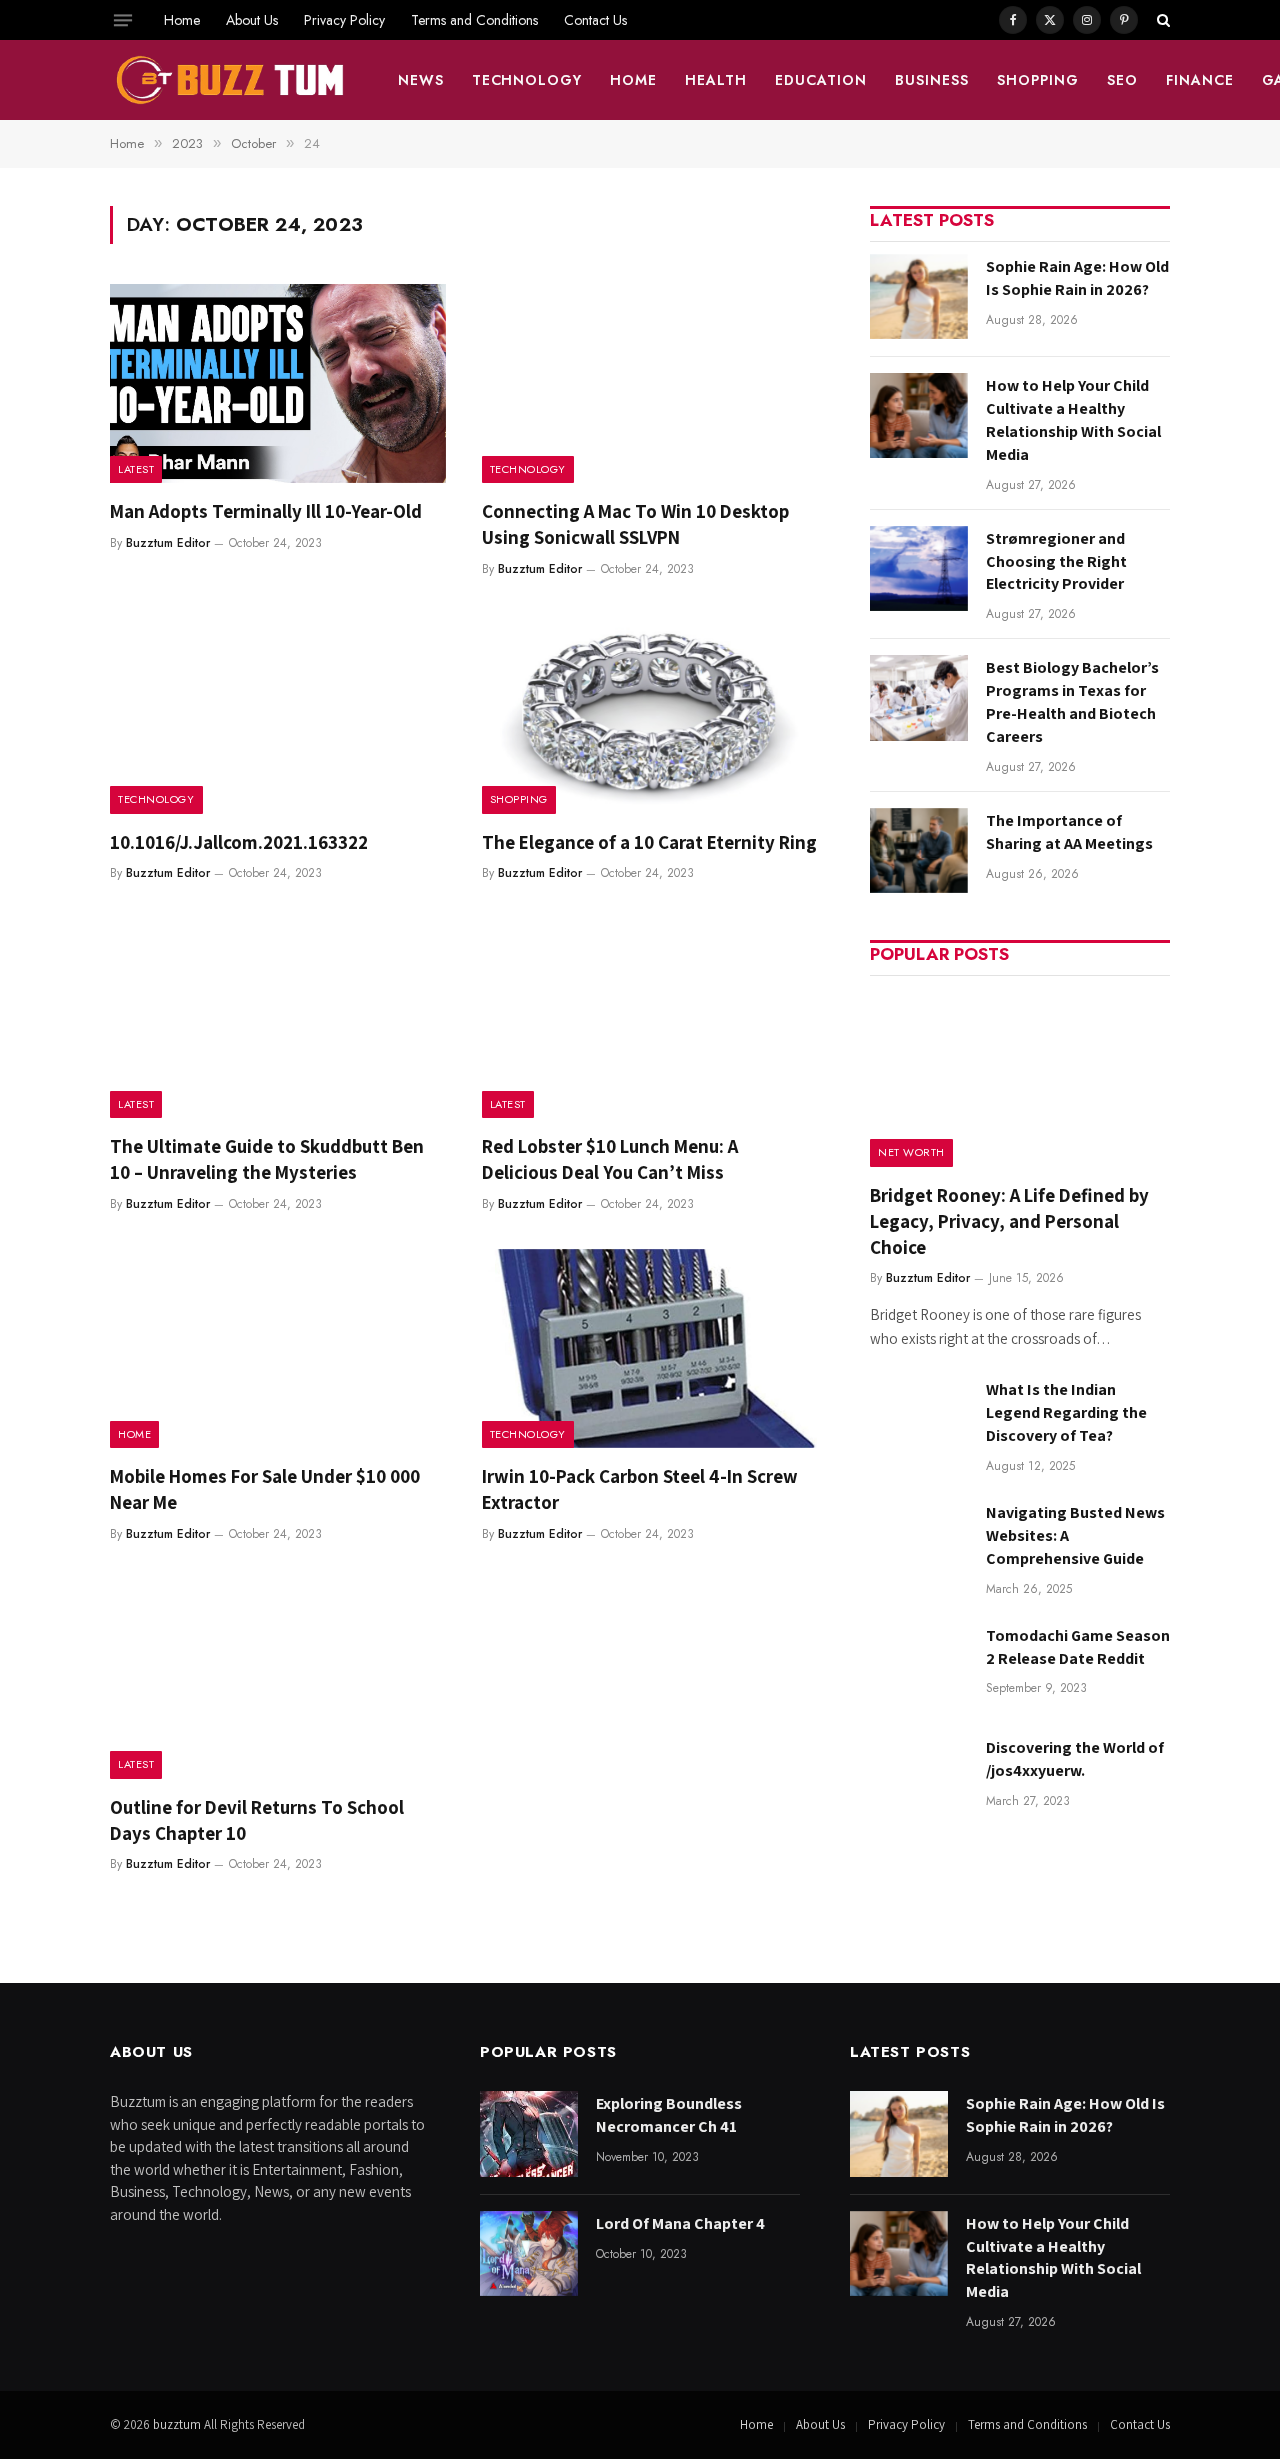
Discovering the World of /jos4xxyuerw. (1075, 1759)
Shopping (1038, 80)
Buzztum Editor (168, 543)
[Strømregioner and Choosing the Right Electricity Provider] (919, 568)
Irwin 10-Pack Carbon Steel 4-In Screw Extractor (640, 1489)
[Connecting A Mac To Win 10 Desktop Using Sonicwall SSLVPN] (650, 384)
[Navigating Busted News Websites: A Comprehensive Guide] (919, 1542)
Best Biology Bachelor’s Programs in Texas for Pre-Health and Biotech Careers (1072, 702)
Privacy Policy (344, 20)
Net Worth (911, 1152)
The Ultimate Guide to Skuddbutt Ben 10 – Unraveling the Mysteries (267, 1159)
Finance (1200, 80)
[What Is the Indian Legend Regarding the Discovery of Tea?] (919, 1419)
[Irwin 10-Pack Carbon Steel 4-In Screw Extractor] (650, 1349)
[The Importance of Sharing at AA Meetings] (919, 850)
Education (821, 80)
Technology (527, 80)
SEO (1122, 80)
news (421, 80)
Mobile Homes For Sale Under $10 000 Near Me (265, 1489)
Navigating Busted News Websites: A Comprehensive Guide (1075, 1535)
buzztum (178, 2424)
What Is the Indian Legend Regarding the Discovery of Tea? (1066, 1412)
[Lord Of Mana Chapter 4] (529, 2253)
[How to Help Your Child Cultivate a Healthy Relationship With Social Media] (919, 415)
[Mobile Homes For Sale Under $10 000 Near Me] (278, 1349)
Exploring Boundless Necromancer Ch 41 (669, 2115)
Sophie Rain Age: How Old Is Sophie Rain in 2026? (1077, 278)
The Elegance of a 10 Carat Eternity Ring (649, 842)
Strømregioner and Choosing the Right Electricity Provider (1056, 561)
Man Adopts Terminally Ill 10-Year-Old (266, 511)
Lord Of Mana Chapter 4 (680, 2223)
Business (932, 80)
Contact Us (595, 20)
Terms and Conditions (474, 20)
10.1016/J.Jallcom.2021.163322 (239, 842)
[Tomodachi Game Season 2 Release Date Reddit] (919, 1665)
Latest (136, 469)
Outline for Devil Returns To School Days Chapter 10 (257, 1820)
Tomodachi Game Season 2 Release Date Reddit (1078, 1647)
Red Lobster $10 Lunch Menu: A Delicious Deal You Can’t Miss (610, 1159)
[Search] (1161, 20)
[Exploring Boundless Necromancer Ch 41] (529, 2133)
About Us (252, 20)
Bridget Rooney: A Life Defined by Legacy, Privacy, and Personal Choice (1009, 1221)
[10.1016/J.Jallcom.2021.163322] (278, 714)
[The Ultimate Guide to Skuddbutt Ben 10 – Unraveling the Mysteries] (278, 1018)
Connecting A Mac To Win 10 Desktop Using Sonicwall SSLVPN (635, 524)
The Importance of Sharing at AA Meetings (1069, 832)
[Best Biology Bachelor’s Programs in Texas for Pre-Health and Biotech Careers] (919, 697)
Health (716, 80)
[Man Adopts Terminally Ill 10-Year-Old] (278, 384)
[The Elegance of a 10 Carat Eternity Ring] (650, 714)
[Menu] (123, 20)
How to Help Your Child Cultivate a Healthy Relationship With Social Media (1073, 420)
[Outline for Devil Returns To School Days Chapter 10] (278, 1679)
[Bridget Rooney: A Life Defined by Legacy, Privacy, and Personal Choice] (1020, 1077)
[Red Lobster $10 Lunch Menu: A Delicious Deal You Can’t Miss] (650, 1018)
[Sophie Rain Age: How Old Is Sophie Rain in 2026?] (919, 296)
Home (182, 20)
